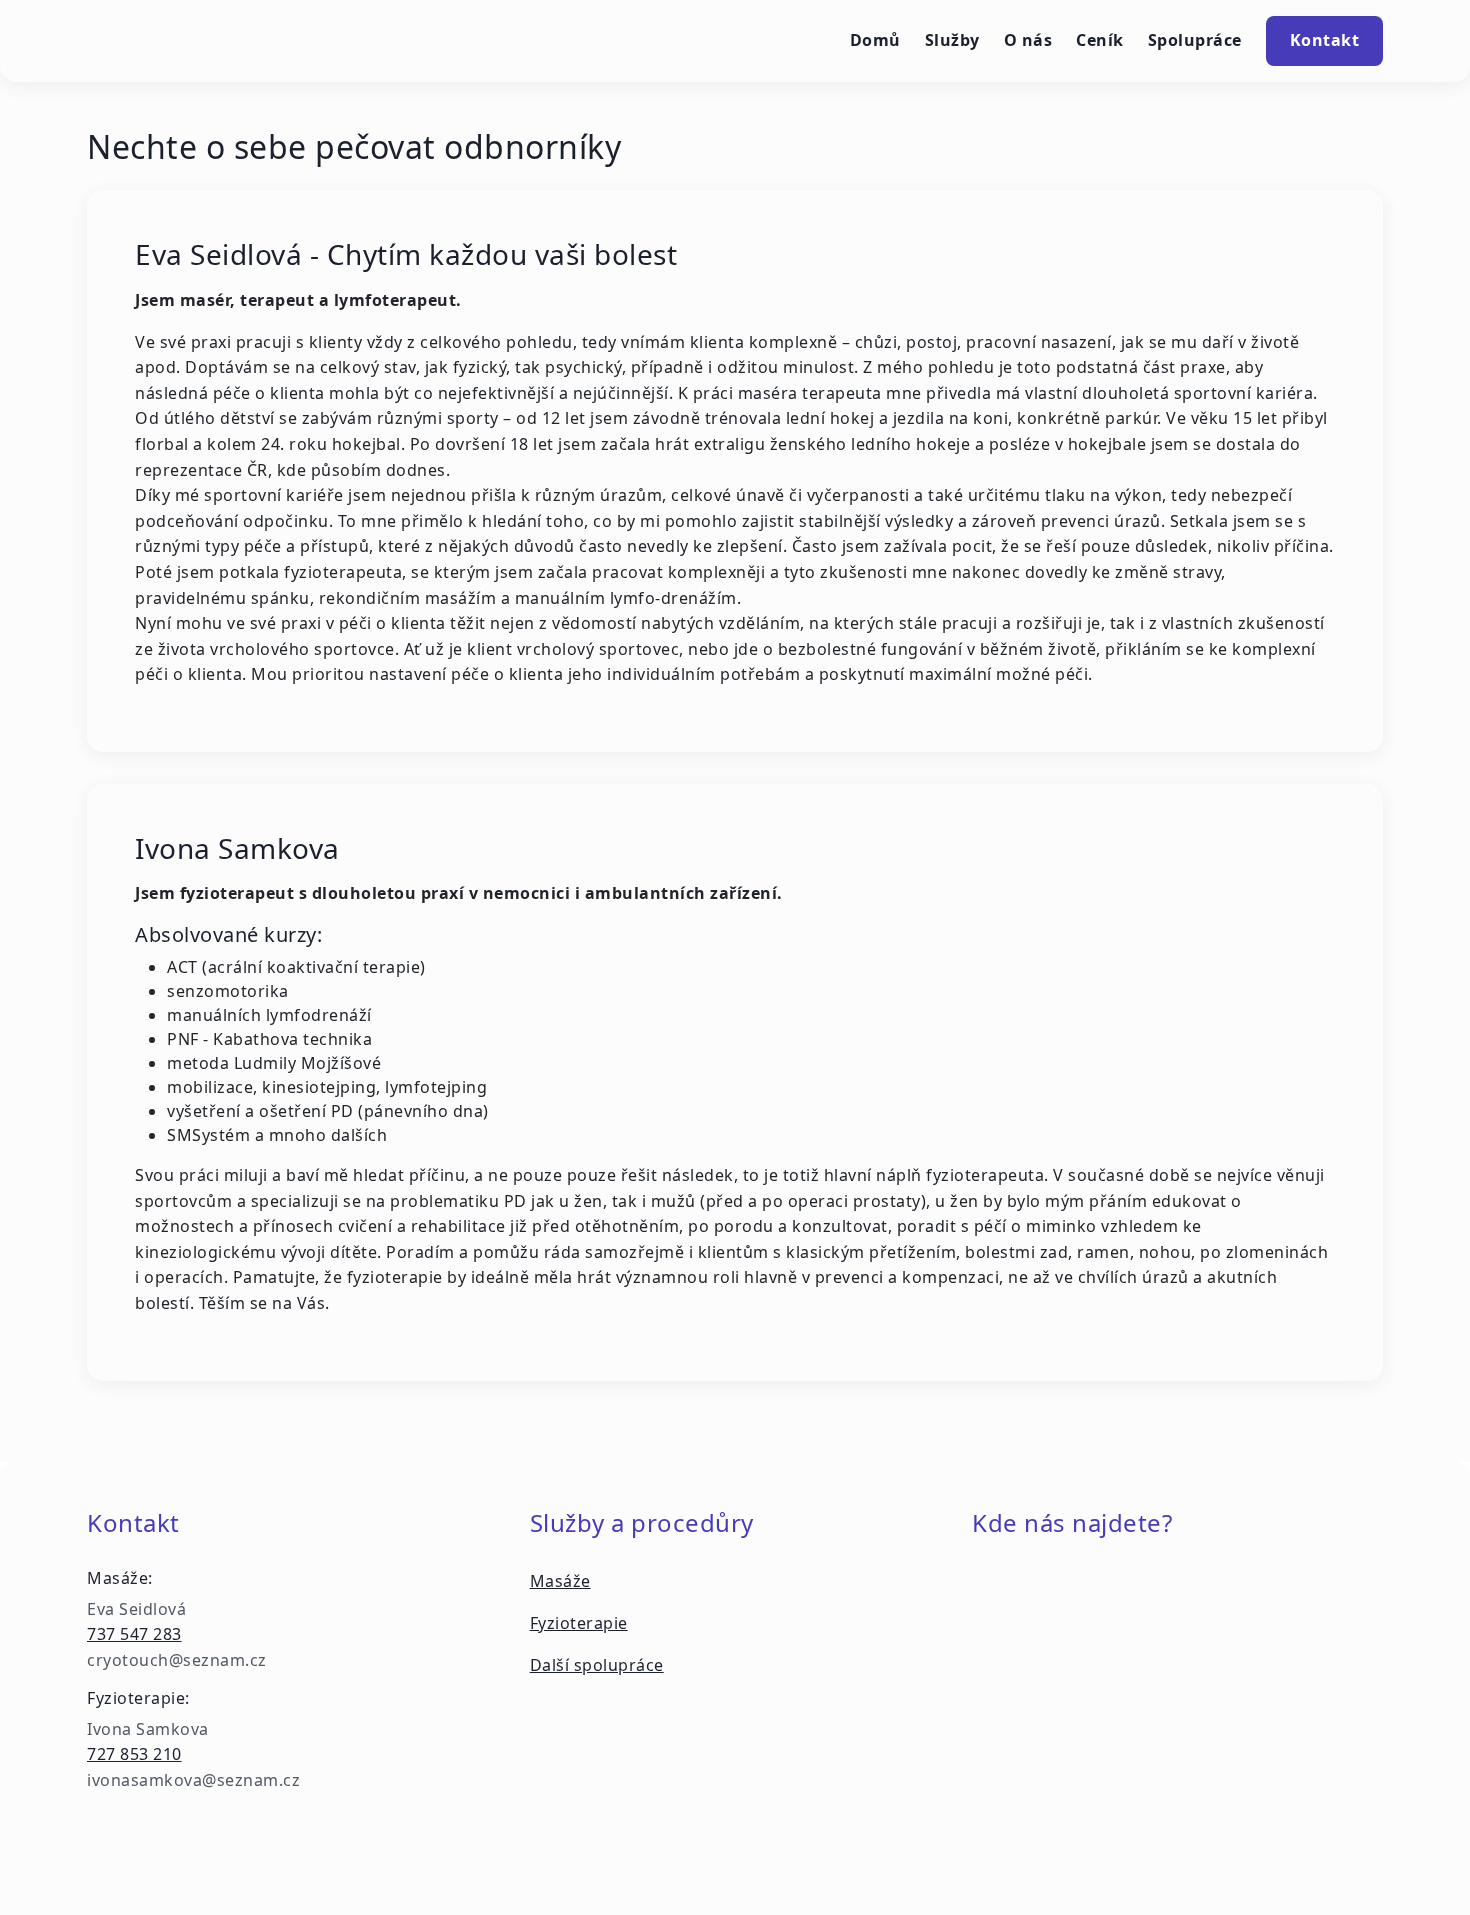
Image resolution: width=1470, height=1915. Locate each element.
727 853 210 (134, 1754)
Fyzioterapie (579, 1623)
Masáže (560, 1581)
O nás (1028, 40)
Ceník (1100, 40)
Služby (952, 40)
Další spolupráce (597, 1665)
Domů (875, 40)
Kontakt (1325, 40)
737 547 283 (134, 1634)
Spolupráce (1195, 40)
